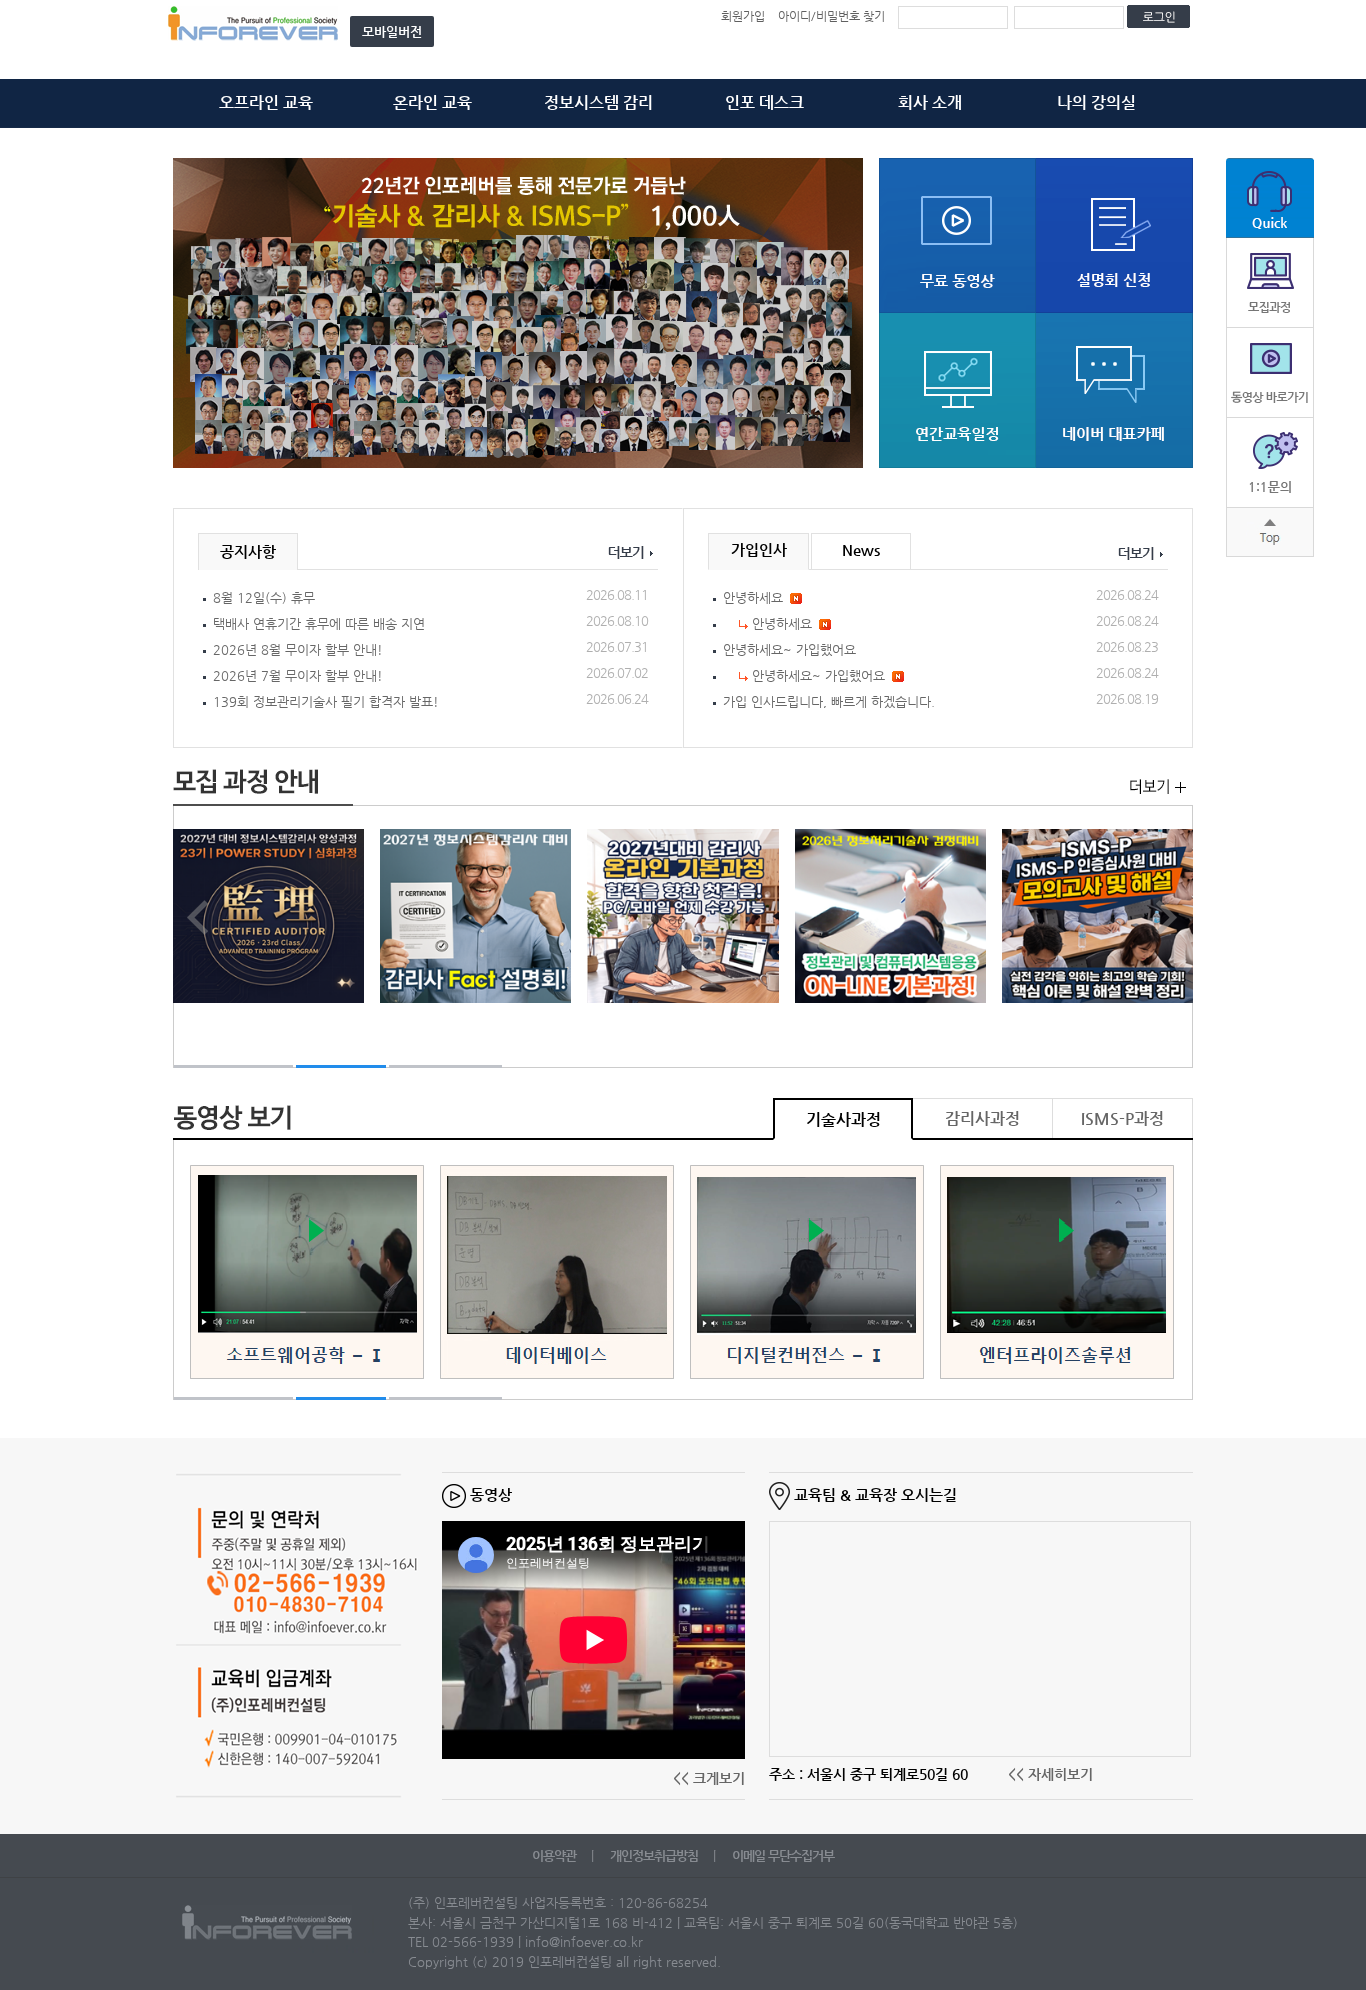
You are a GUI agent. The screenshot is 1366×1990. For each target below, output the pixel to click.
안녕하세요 (753, 597)
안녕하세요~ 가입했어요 (789, 649)
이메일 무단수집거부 (783, 1855)
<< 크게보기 (709, 1778)
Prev (199, 314)
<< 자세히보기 (1050, 1774)
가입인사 (759, 549)
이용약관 (555, 1855)
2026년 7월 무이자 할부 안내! (298, 675)
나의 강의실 (1096, 102)
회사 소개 (930, 102)
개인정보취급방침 (655, 1855)
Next (837, 314)
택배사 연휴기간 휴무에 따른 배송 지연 (319, 623)
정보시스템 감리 (598, 102)
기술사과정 (843, 1119)
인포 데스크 (764, 102)
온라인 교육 (432, 102)
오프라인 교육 (266, 102)
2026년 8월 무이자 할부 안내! (298, 649)
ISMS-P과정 (1122, 1118)
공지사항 (248, 551)
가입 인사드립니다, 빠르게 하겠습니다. (829, 701)
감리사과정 (982, 1118)
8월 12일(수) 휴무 (264, 597)
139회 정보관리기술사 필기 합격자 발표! (326, 701)
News (861, 549)
